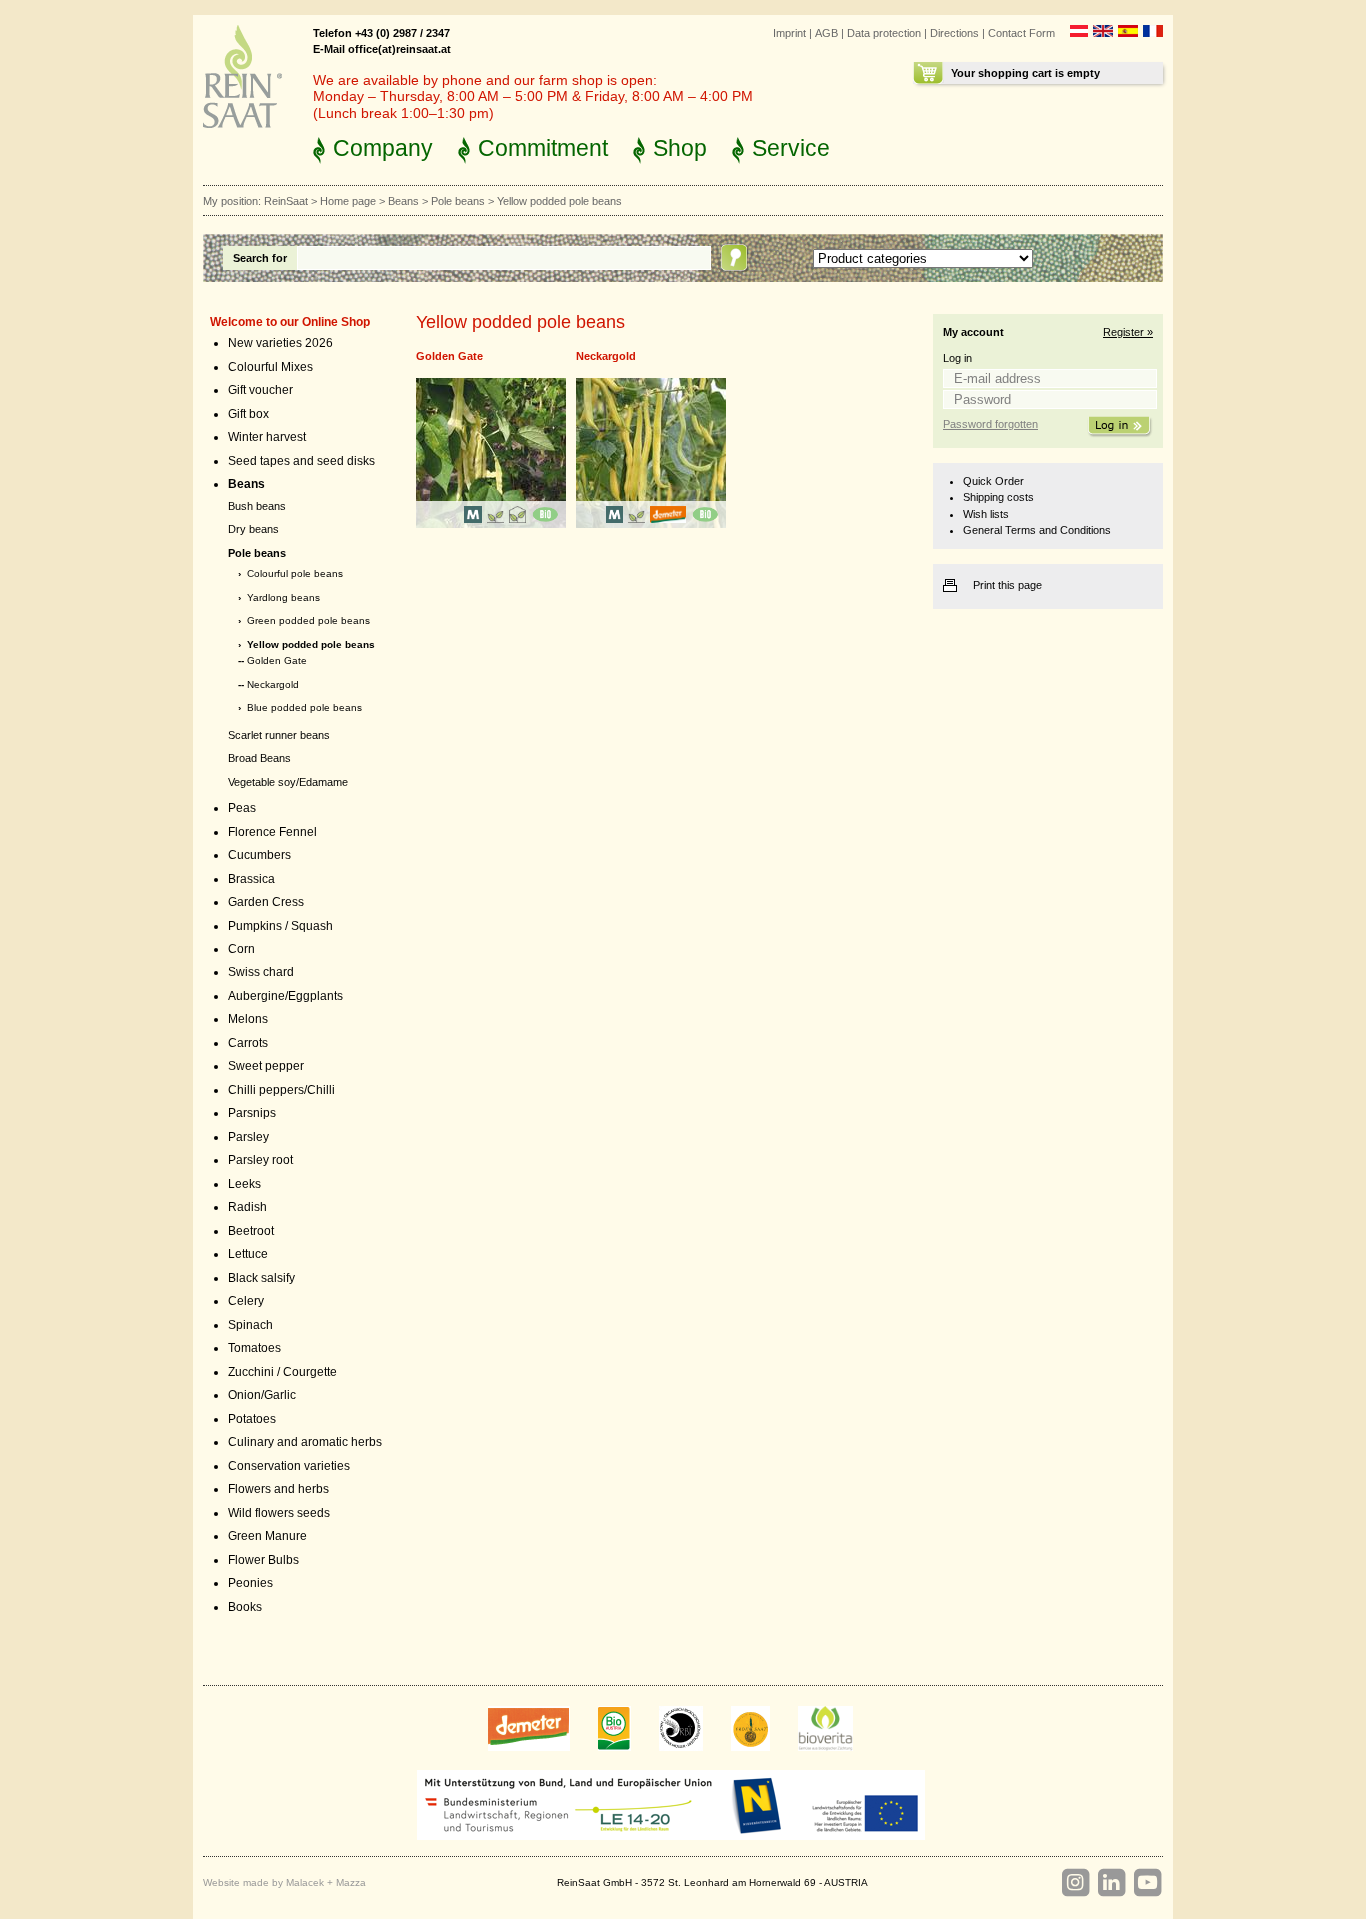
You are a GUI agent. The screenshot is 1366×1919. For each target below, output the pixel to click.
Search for (260, 258)
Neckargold (273, 684)
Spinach (250, 1325)
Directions (954, 33)
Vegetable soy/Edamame (288, 782)
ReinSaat (286, 201)
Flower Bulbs (263, 1560)
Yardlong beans (283, 597)
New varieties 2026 (280, 343)
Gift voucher (260, 390)
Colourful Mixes (270, 367)
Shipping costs (998, 497)
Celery (246, 1301)
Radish (247, 1207)
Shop (680, 148)
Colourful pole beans (295, 573)
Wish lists (986, 514)
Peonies (250, 1583)
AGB (826, 33)
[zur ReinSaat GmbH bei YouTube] (1147, 1883)
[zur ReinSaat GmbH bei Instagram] (1075, 1883)
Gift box (248, 414)
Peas (242, 808)
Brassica (251, 879)
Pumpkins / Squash (280, 926)
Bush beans (257, 506)
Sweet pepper (266, 1066)
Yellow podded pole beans (311, 644)
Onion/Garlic (262, 1395)
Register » (1128, 332)
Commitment (543, 148)
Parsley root (260, 1160)
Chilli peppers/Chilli (281, 1090)
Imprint (789, 33)
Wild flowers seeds (279, 1513)
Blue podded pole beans (304, 707)
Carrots (248, 1043)
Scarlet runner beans (279, 735)
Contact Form (1021, 33)
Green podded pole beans (308, 620)
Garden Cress (266, 902)
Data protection (884, 33)
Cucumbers (259, 855)
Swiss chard (261, 972)
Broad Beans (259, 758)
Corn (241, 949)
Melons (248, 1019)
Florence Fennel (272, 832)
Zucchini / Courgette (282, 1372)
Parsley (248, 1137)
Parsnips (252, 1113)
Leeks (244, 1184)
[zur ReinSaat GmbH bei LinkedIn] (1111, 1883)
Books (245, 1607)
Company (383, 148)
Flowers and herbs (278, 1489)
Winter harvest (267, 437)
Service (791, 148)
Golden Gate (277, 660)
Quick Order (993, 481)
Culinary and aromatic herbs (305, 1442)
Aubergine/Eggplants (285, 996)
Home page (348, 201)
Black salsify (261, 1278)
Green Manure (267, 1536)
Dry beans (253, 529)
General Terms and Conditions (1037, 530)
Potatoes (252, 1419)
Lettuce (248, 1254)
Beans (403, 201)
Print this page (1007, 585)
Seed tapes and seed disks (301, 461)
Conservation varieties (289, 1466)
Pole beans (458, 201)
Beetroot (251, 1231)
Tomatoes (254, 1348)
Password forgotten (990, 424)
